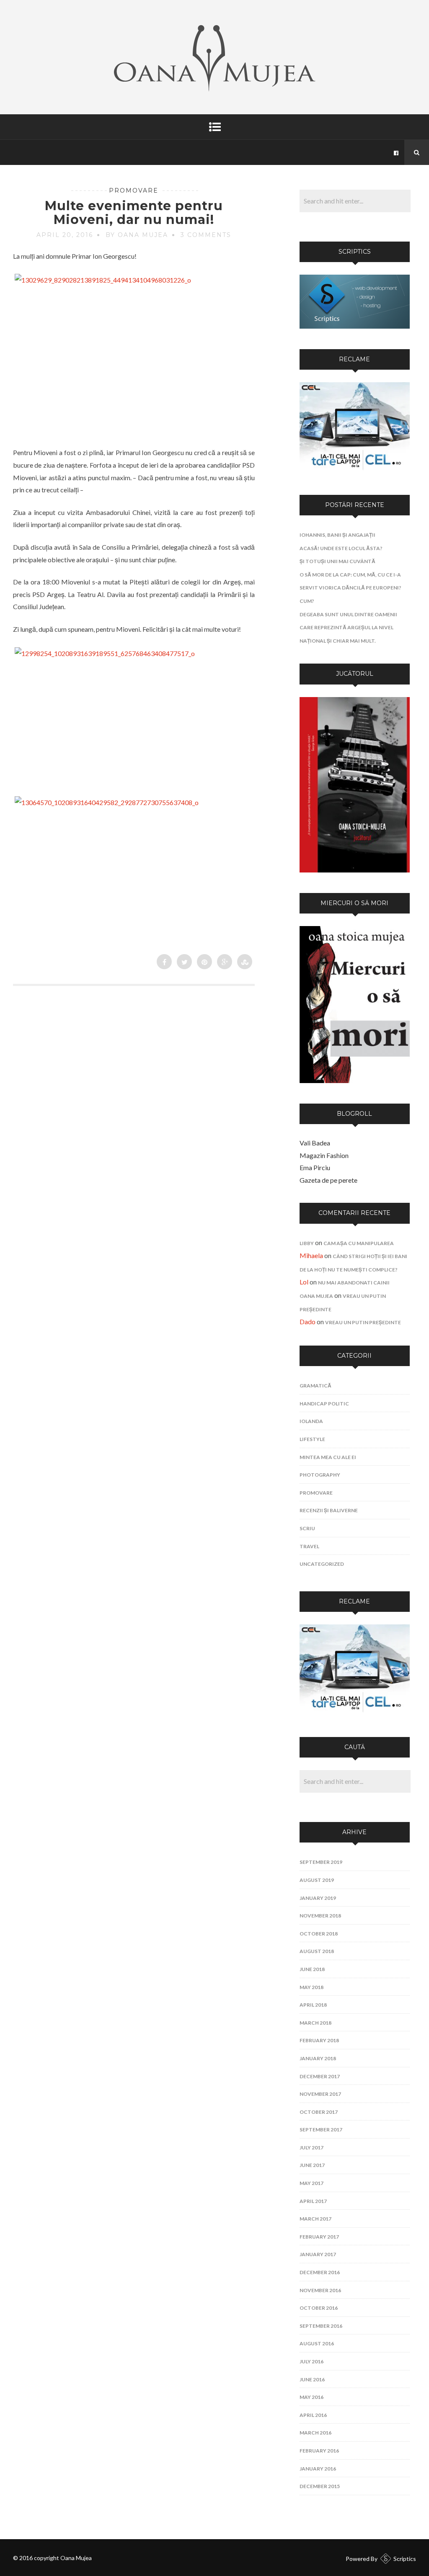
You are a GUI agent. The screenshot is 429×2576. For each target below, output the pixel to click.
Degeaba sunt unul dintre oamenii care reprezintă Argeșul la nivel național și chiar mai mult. (348, 628)
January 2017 (318, 2254)
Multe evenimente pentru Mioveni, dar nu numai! (134, 213)
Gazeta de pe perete (328, 1180)
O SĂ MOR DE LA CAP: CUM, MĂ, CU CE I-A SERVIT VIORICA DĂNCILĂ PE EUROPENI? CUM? (350, 588)
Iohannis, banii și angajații (337, 535)
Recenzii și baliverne (329, 1510)
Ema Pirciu (315, 1167)
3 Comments (206, 235)
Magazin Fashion (324, 1155)
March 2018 (315, 2023)
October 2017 (319, 2112)
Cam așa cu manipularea (359, 1243)
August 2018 (317, 1951)
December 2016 (320, 2272)
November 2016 (320, 2290)
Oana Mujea (316, 1296)
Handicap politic (324, 1404)
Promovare (134, 190)
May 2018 (311, 1987)
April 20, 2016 (65, 235)
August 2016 (317, 2343)
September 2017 (321, 2130)
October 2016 (319, 2308)
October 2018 (319, 1934)
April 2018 (313, 2005)
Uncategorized (322, 1564)
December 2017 (320, 2076)
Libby (307, 1243)
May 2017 (311, 2183)
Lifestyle (312, 1439)
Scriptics (405, 2559)
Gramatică (315, 1386)
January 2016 (318, 2469)
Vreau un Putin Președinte (363, 1322)
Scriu (307, 1528)
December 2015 (320, 2486)
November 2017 (320, 2094)
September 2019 (321, 1862)
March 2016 (315, 2433)
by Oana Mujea (137, 235)
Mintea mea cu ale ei (328, 1457)
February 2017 (319, 2237)
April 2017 (313, 2201)
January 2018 (318, 2058)
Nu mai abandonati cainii (354, 1283)
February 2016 (319, 2451)
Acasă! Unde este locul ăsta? (341, 548)
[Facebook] (396, 152)
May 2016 (311, 2397)
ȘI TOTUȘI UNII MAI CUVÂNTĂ (337, 561)
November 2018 (320, 1916)
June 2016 (312, 2379)
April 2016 (313, 2415)
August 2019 (317, 1880)
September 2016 (321, 2326)
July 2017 (311, 2148)
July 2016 (311, 2361)
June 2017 (312, 2165)
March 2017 (315, 2219)
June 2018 (312, 1969)
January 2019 (318, 1898)
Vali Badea (315, 1143)
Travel (309, 1546)
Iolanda (311, 1421)
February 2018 (319, 2040)
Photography (320, 1475)
